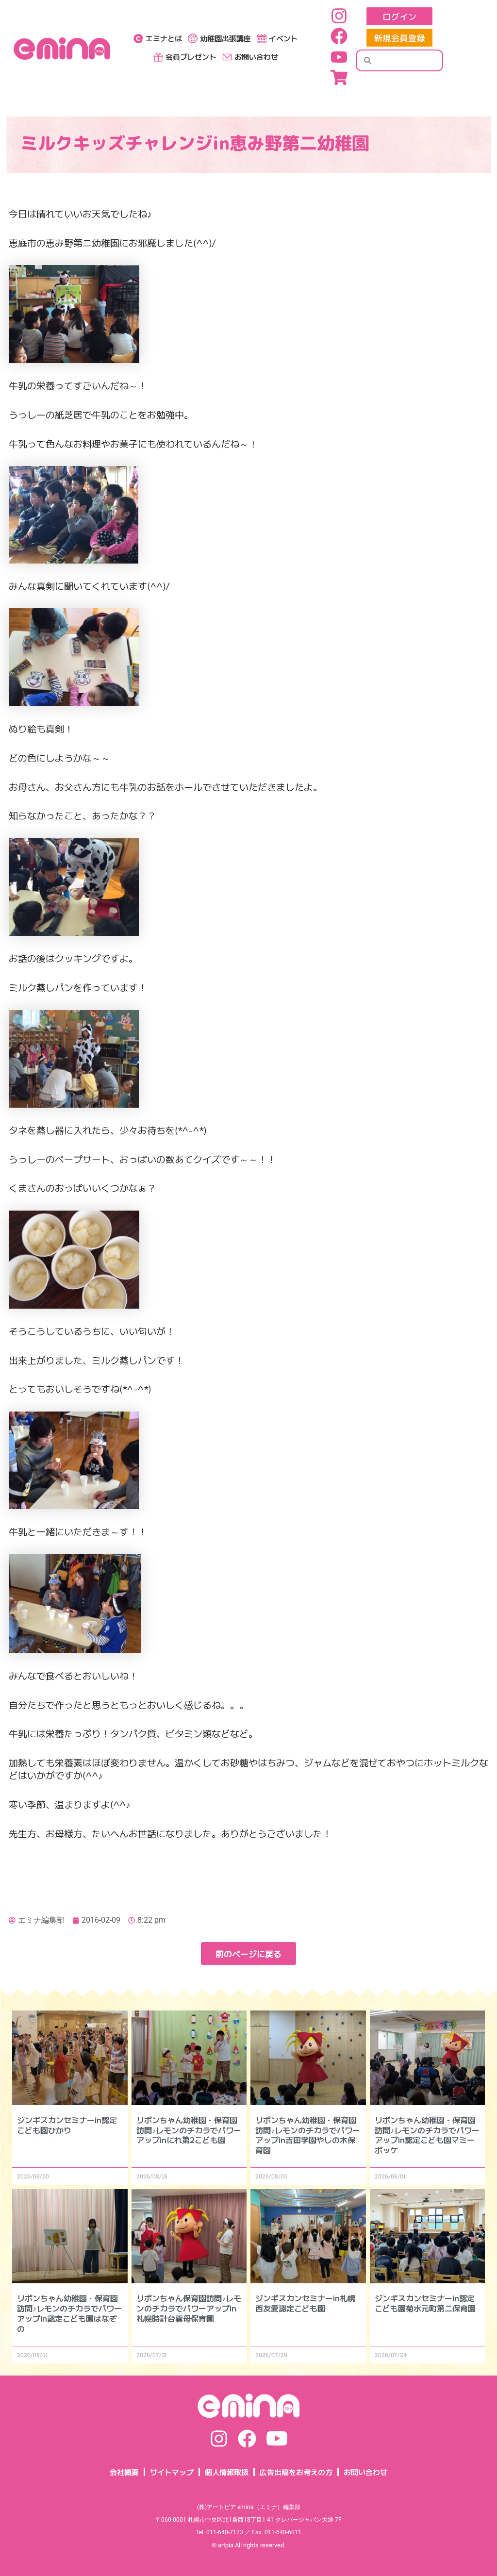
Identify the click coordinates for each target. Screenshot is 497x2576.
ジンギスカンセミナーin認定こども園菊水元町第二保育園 (425, 2303)
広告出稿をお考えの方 (296, 2472)
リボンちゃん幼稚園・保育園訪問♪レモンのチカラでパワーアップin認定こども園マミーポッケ (427, 2135)
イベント (283, 38)
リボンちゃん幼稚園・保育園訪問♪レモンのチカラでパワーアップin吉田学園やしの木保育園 (308, 2135)
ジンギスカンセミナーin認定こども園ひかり (67, 2125)
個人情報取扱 (227, 2472)
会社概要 (124, 2472)
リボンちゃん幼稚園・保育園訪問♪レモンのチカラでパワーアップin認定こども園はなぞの (69, 2313)
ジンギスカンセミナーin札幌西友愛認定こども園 (305, 2303)
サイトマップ (172, 2472)
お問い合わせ (256, 57)
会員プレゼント (191, 57)
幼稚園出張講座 (225, 38)
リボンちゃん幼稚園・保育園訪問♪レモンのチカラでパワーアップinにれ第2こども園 (189, 2130)
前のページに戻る (248, 1953)
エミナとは (164, 38)
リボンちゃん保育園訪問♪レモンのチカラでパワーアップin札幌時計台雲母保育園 (189, 2308)
